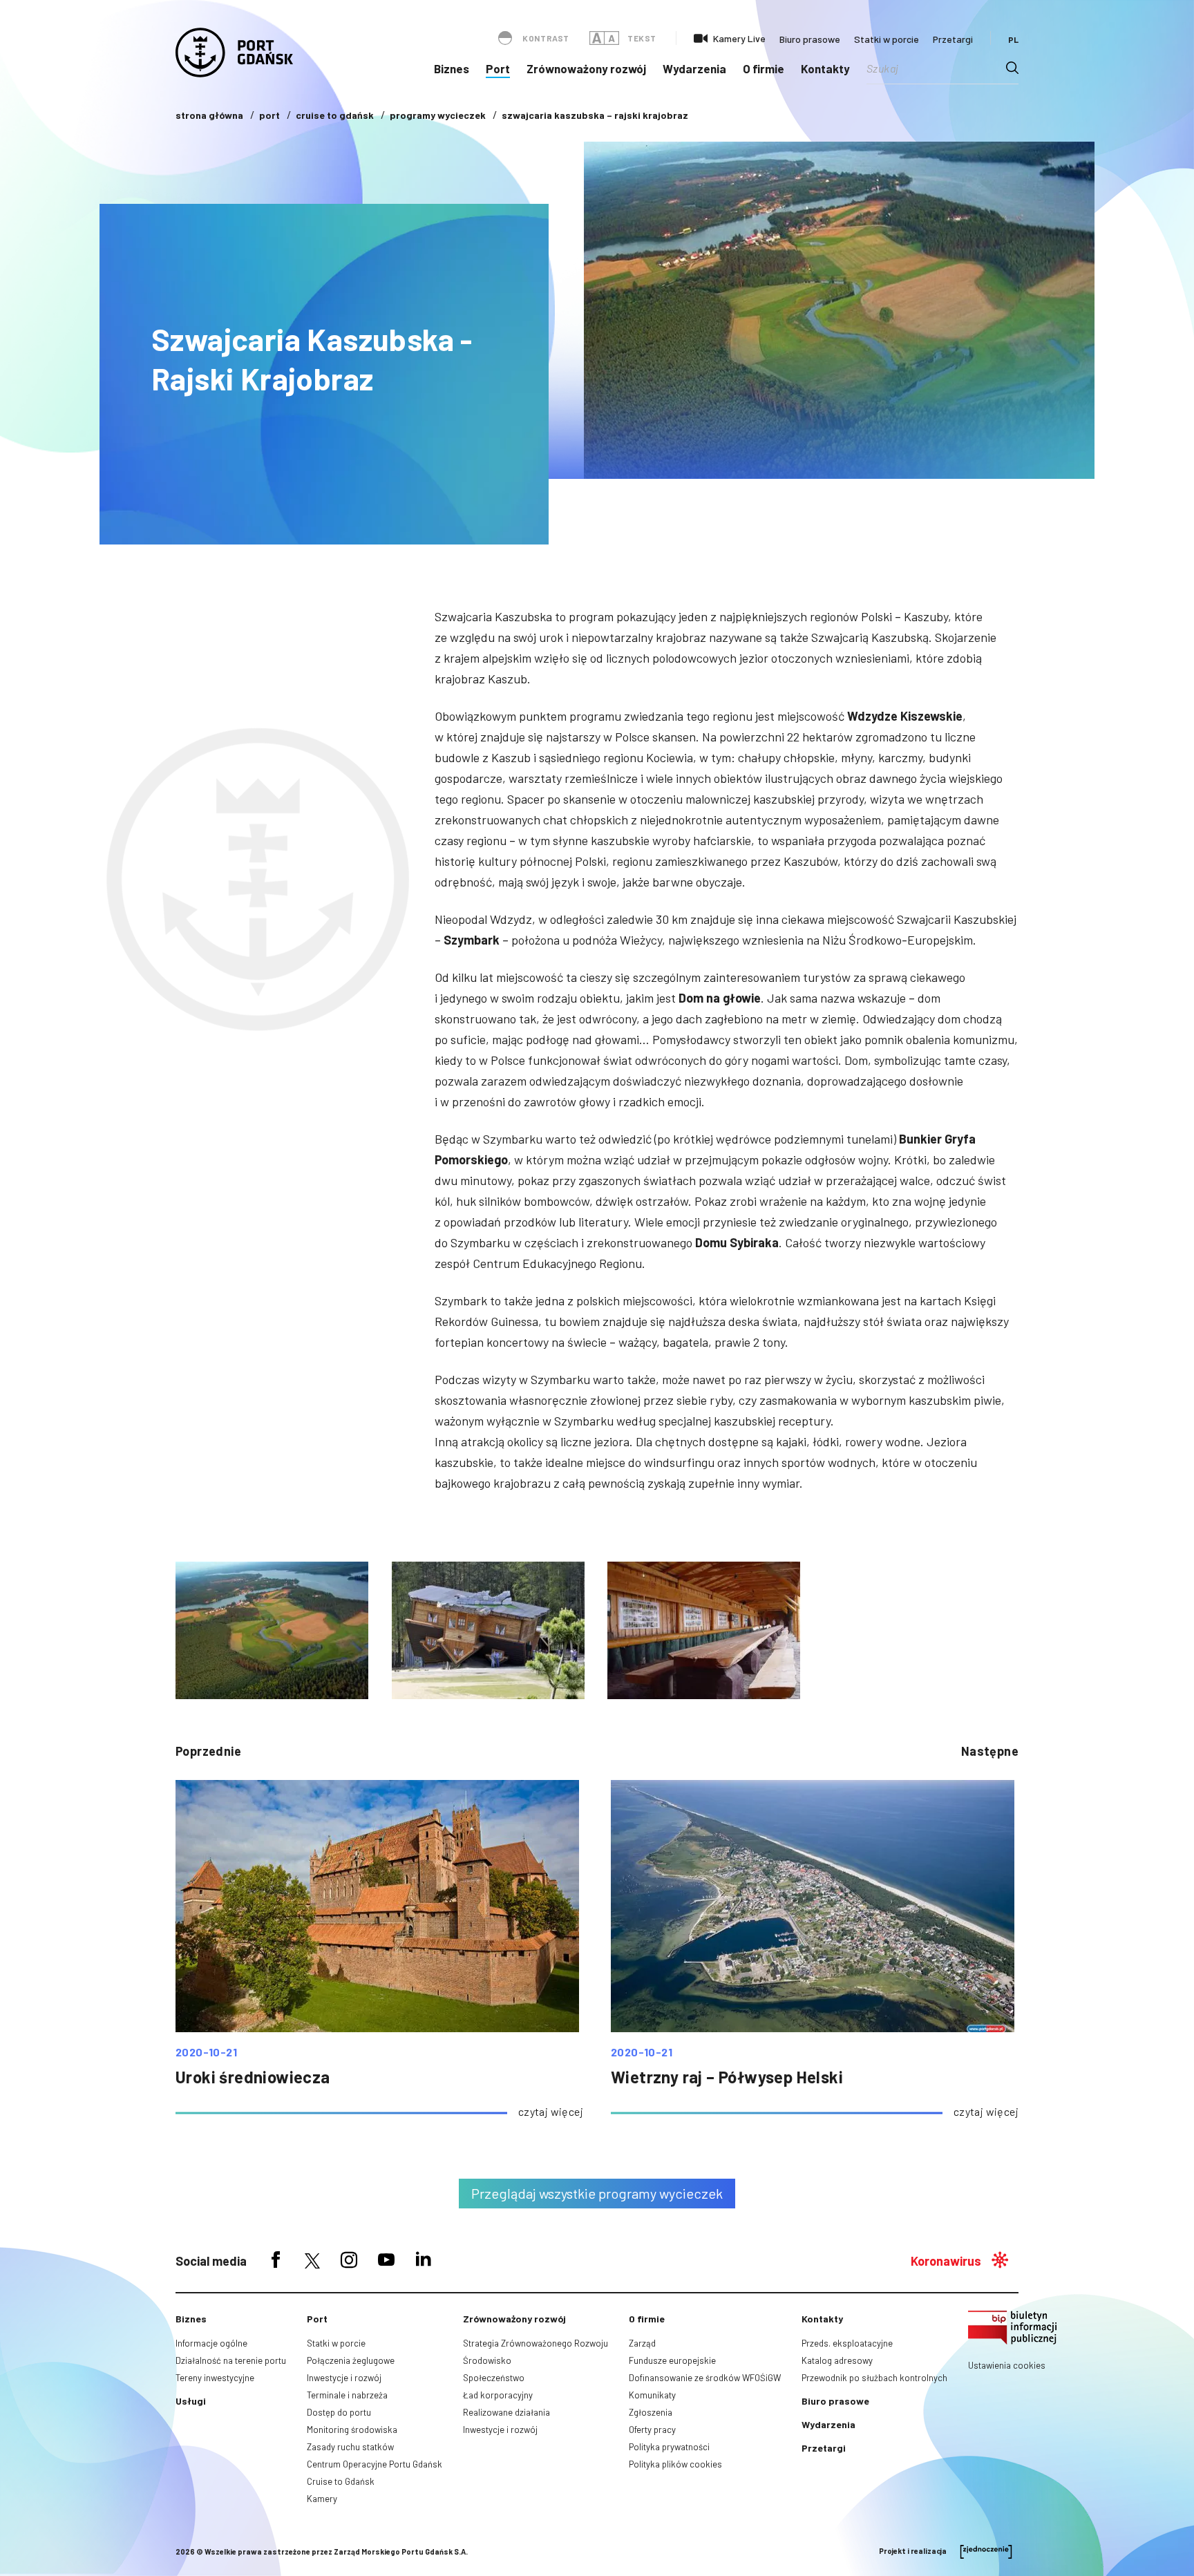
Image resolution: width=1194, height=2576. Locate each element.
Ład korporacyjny (498, 2395)
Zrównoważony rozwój (586, 68)
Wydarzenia (694, 68)
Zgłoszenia (651, 2412)
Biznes (452, 68)
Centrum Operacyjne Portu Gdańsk (375, 2464)
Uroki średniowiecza (253, 2077)
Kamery (322, 2499)
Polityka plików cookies (675, 2464)
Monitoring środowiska (352, 2430)
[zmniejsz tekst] (612, 38)
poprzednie (208, 1751)
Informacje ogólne (211, 2343)
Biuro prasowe (810, 39)
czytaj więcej (551, 2111)
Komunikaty (652, 2395)
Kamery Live (739, 38)
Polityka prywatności (669, 2447)
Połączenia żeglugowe (351, 2360)
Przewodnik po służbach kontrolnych (874, 2378)
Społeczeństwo (494, 2378)
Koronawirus (946, 2261)
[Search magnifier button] (1012, 68)
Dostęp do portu (339, 2412)
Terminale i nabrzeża (347, 2395)
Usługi (191, 2401)
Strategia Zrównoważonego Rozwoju (536, 2343)
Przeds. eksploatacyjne (847, 2343)
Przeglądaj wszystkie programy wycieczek (597, 2193)
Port (498, 68)
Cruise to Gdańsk (341, 2481)
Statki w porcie (887, 39)
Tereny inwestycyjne (215, 2378)
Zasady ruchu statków (350, 2447)
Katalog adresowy (837, 2360)
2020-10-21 (206, 2052)
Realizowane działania (506, 2412)
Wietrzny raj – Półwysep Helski (727, 2077)
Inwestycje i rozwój (344, 2378)
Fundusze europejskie (672, 2360)
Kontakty (825, 68)
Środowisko (487, 2360)
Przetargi (953, 39)
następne (990, 1751)
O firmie (764, 68)
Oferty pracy (652, 2430)
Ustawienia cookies (1007, 2365)
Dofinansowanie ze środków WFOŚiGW (705, 2378)
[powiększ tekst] (596, 38)
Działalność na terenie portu (231, 2360)
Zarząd (642, 2343)
